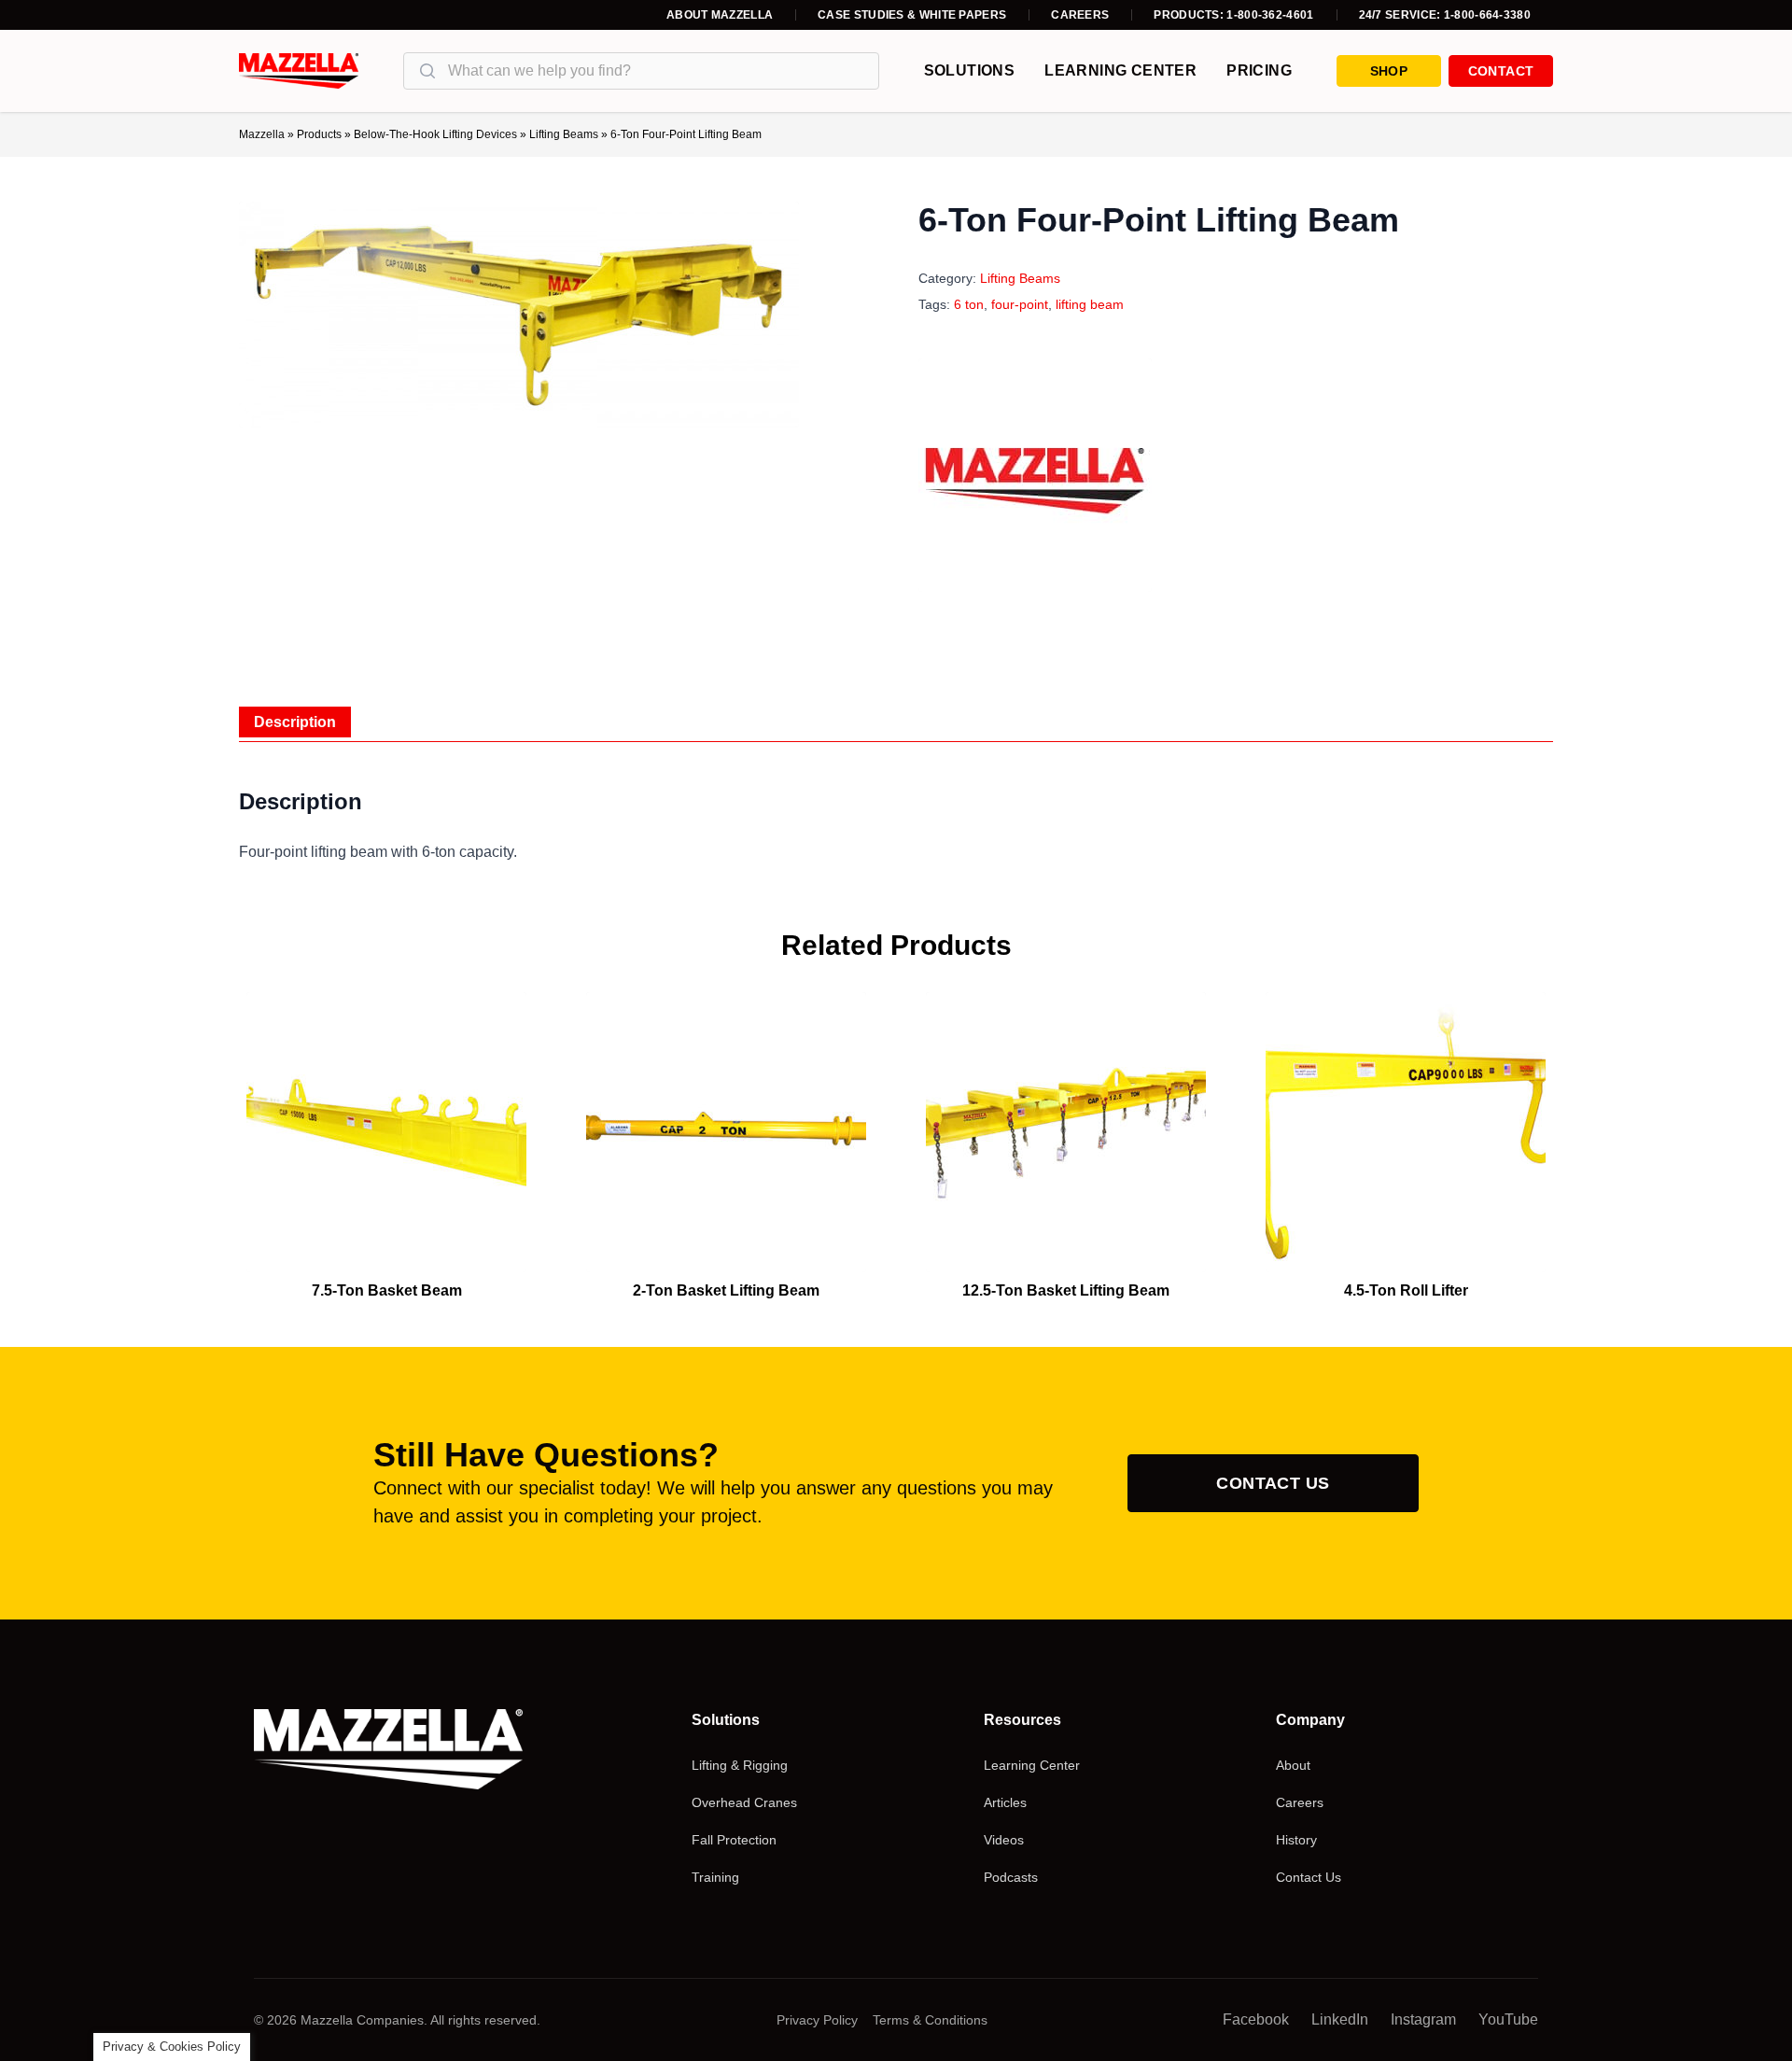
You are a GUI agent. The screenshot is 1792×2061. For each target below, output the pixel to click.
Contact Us (1273, 1483)
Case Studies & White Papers (912, 15)
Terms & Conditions (930, 2020)
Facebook (1256, 2019)
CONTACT (1501, 71)
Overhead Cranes (744, 1802)
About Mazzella (720, 15)
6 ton (969, 304)
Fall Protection (734, 1840)
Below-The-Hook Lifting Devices (435, 134)
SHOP (1389, 71)
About (1293, 1765)
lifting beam (1090, 304)
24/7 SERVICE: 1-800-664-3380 (1445, 15)
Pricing (1259, 70)
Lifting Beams (564, 134)
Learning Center (1120, 70)
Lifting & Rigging (740, 1765)
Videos (1004, 1840)
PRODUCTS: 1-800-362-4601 (1233, 15)
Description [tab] (295, 722)
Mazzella (262, 134)
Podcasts (1011, 1877)
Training (715, 1877)
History (1296, 1840)
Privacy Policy (817, 2020)
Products (319, 134)
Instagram (1423, 2019)
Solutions (970, 70)
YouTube (1508, 2019)
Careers (1080, 15)
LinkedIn (1340, 2019)
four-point (1020, 304)
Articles (1005, 1802)
